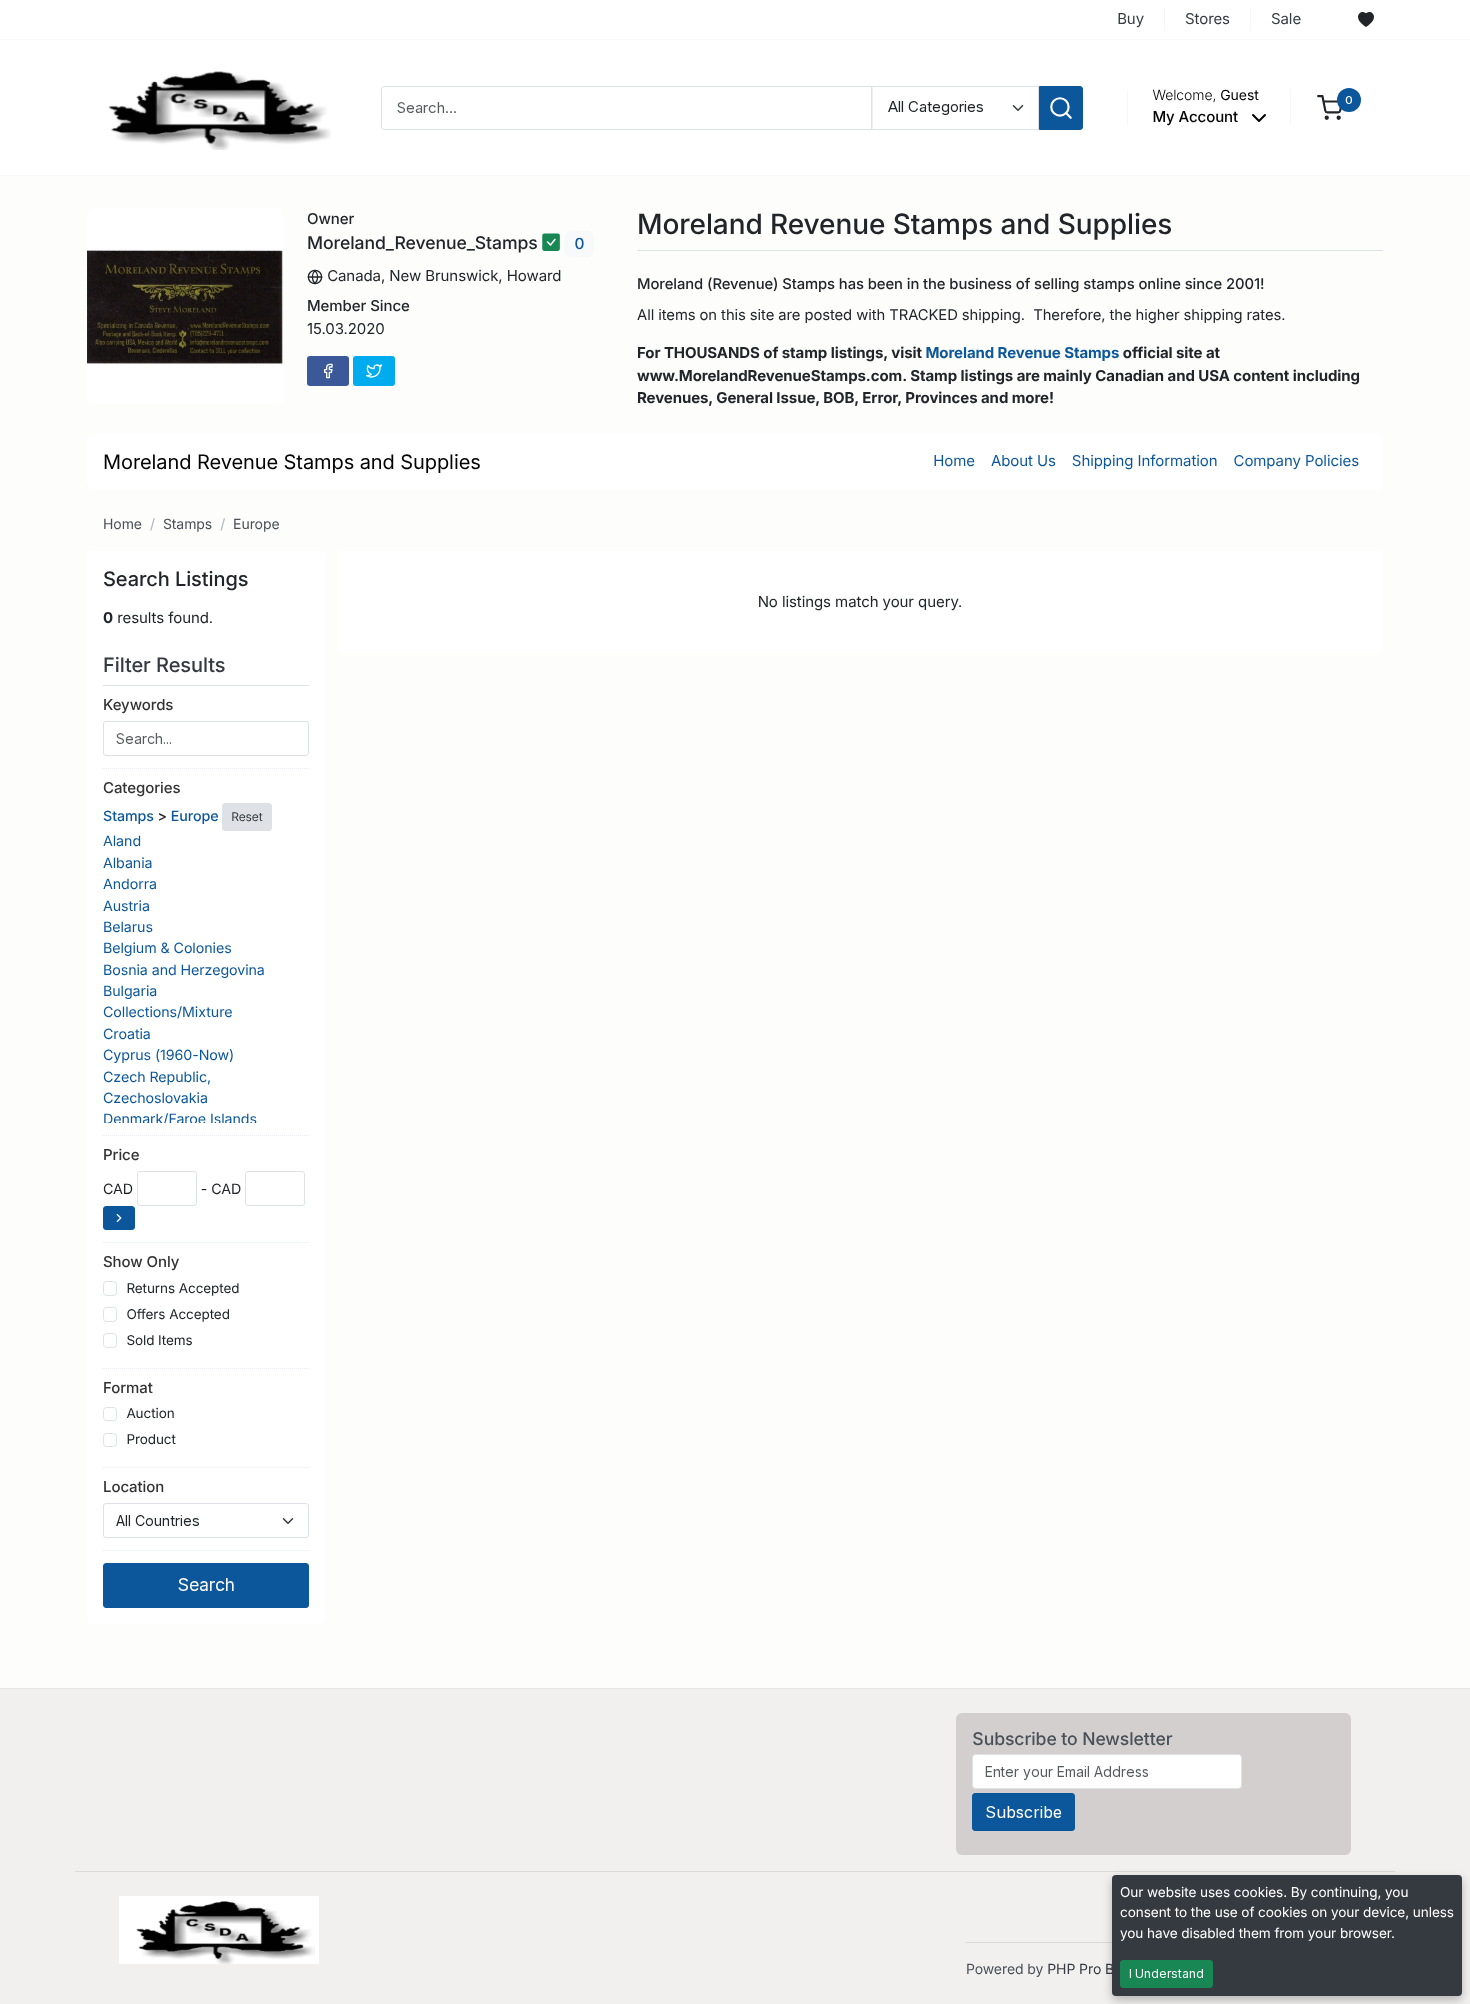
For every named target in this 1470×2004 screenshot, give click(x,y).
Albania (127, 863)
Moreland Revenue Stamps (1022, 352)
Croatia (127, 1034)
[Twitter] (374, 371)
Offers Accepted (178, 1315)
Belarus (128, 927)
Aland (122, 841)
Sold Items (159, 1341)
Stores (1207, 18)
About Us (1023, 460)
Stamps (187, 524)
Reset (246, 816)
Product (150, 1440)
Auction (150, 1414)
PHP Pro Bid (1086, 1969)
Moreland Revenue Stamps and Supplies (292, 462)
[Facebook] (328, 371)
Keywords (138, 704)
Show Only (141, 1261)
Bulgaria (130, 991)
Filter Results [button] (167, 665)
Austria (126, 906)
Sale (1286, 18)
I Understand (1166, 1973)
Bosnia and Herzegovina (184, 970)
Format (128, 1387)
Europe (256, 524)
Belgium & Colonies (167, 948)
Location (133, 1486)
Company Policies (1296, 460)
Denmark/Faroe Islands (180, 1119)
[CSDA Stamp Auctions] (212, 106)
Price (121, 1154)
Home (954, 460)
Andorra (130, 884)
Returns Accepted (182, 1289)
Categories (141, 787)
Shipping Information (1145, 460)
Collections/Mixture (167, 1012)
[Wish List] (1366, 20)
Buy (1130, 18)
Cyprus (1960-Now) (168, 1055)
